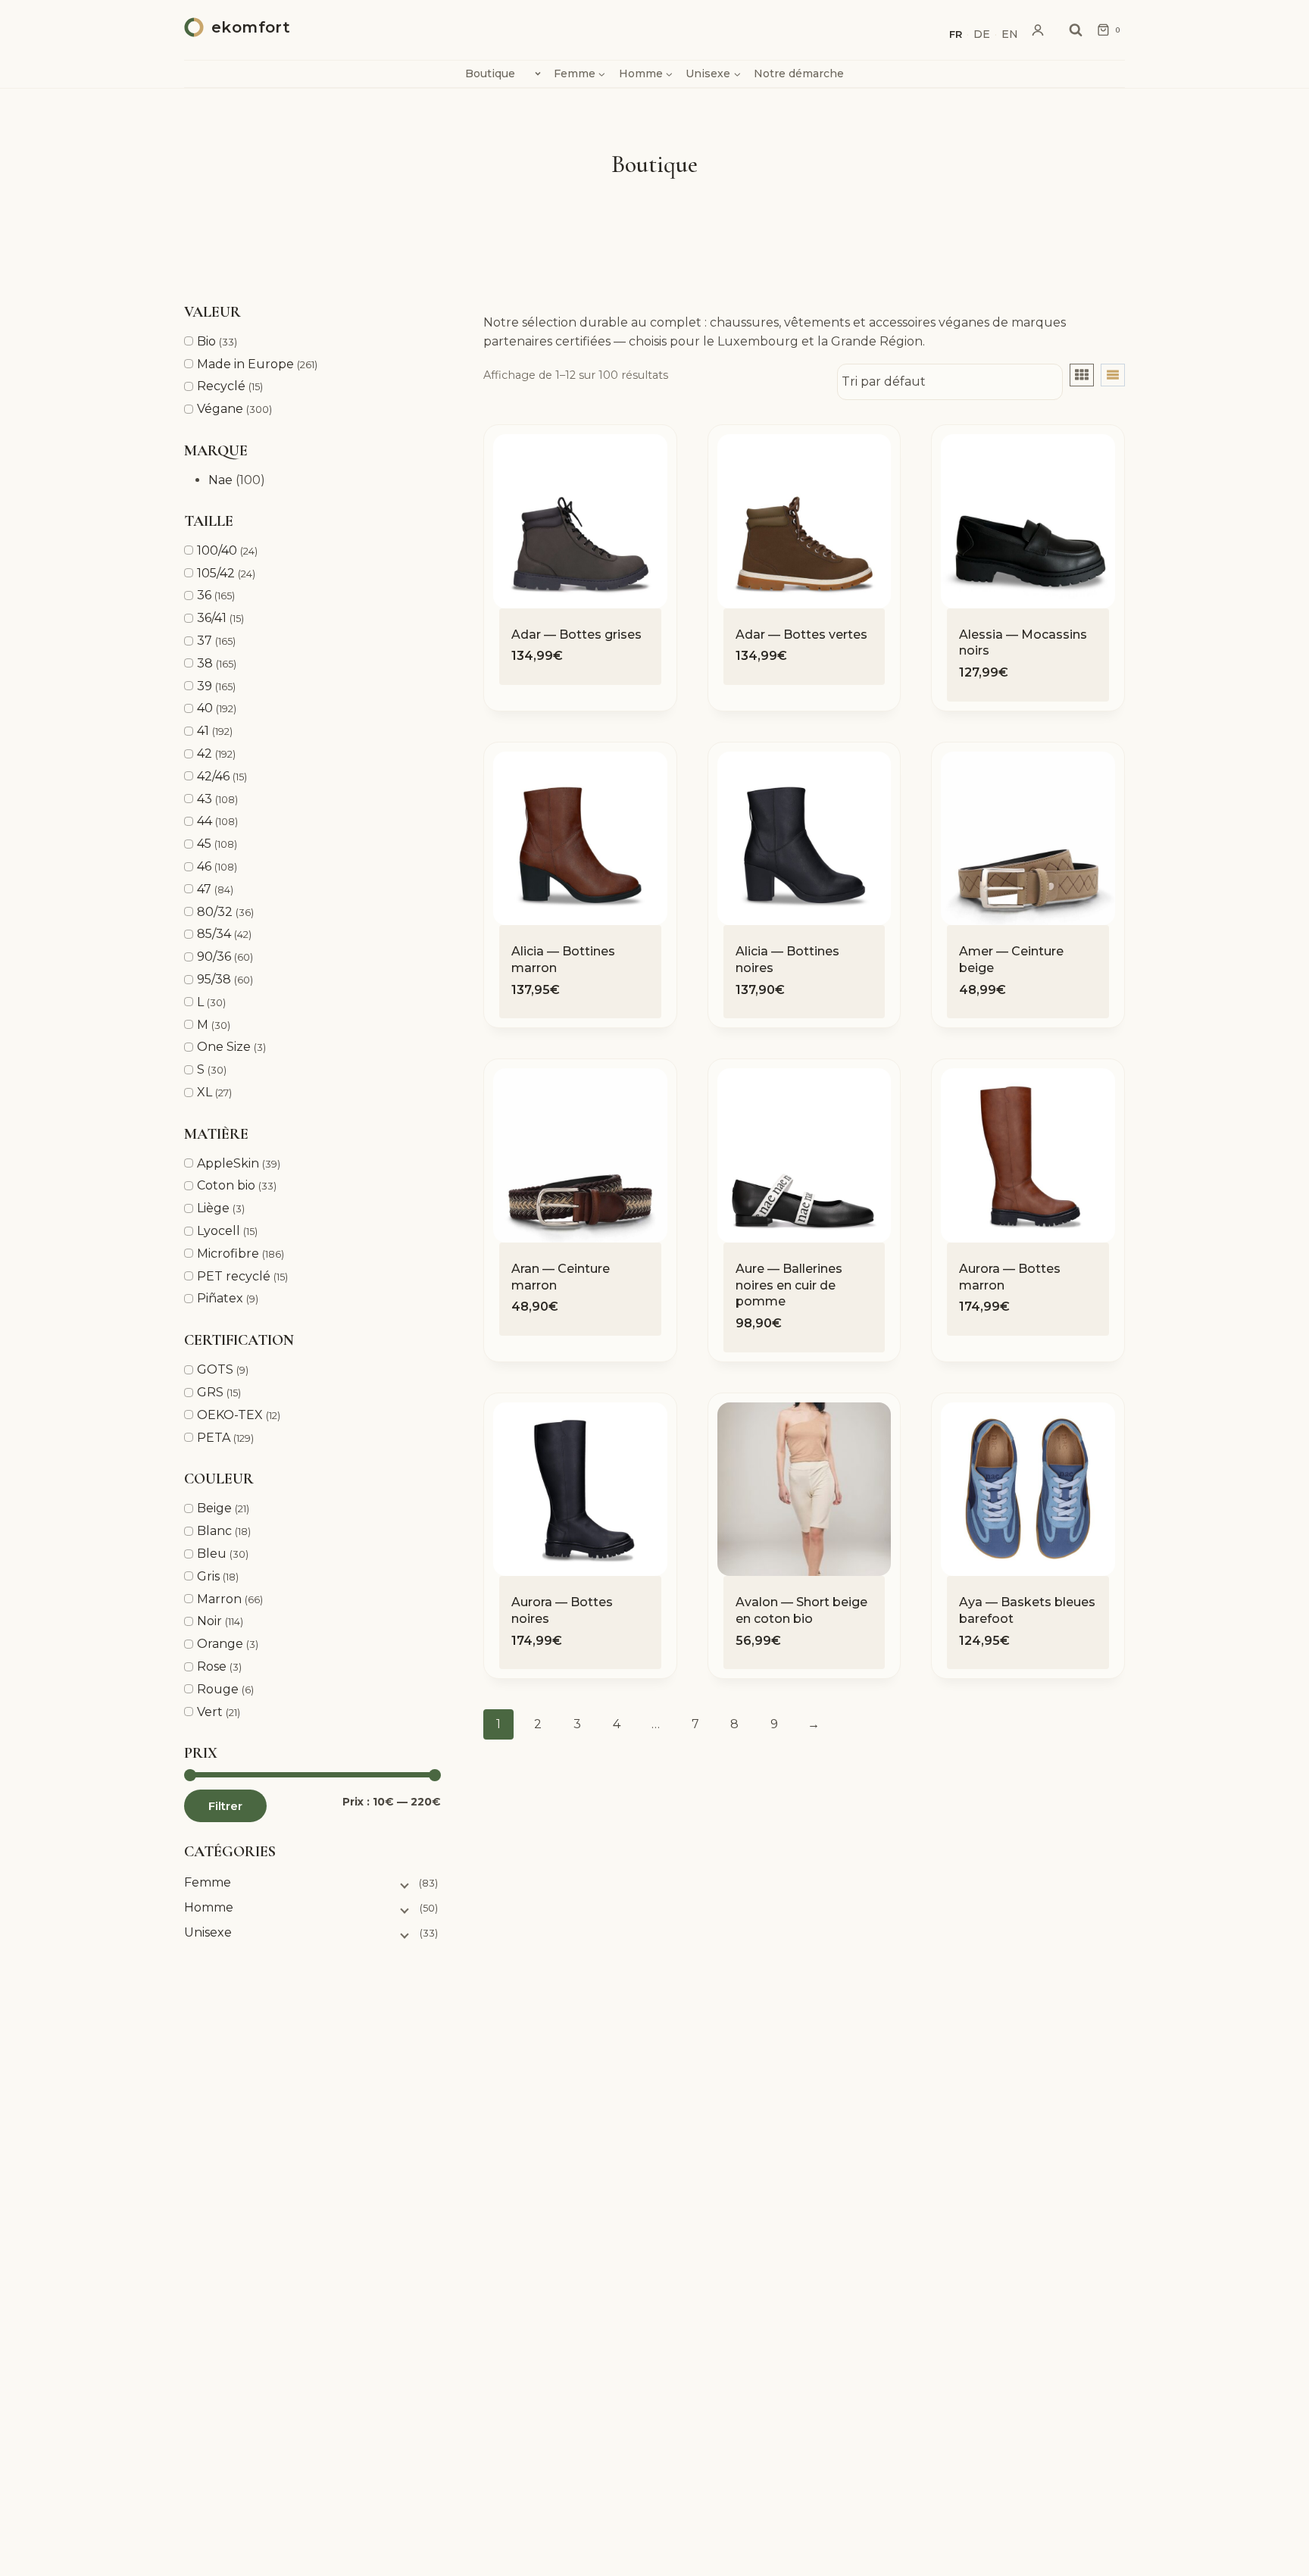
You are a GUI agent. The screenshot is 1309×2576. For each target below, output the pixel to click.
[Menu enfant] (403, 1884)
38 (205, 663)
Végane (220, 409)
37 (205, 641)
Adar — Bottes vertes (801, 635)
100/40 (217, 550)
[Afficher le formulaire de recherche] (1076, 30)
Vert (210, 1712)
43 (205, 799)
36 (204, 595)
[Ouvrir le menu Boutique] (537, 73)
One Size (224, 1047)
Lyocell (219, 1231)
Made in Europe (245, 364)
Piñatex (220, 1298)
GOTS (215, 1369)
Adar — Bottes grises (576, 635)
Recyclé (221, 386)
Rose (212, 1666)
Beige (214, 1508)
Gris (208, 1576)
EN (1010, 34)
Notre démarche (799, 73)
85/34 (214, 934)
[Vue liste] (1113, 375)
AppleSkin (228, 1163)
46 (204, 866)
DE (982, 34)
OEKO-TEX (230, 1415)
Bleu (212, 1554)
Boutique (490, 73)
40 (205, 708)
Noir (209, 1621)
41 (203, 731)
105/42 (216, 573)
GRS (210, 1392)
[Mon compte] (1038, 30)
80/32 (215, 912)
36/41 (212, 618)
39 (205, 686)
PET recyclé (234, 1276)
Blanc (214, 1531)
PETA (214, 1438)
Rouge (218, 1689)
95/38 (214, 979)
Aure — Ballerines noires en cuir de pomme (789, 1285)
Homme (209, 1907)
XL (205, 1092)
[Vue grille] (1082, 375)
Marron (219, 1599)
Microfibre (228, 1254)
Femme (208, 1882)
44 (205, 821)
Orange (220, 1644)
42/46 (213, 776)
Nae (220, 480)
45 (204, 844)
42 (205, 753)
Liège (213, 1208)
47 (204, 889)
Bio (206, 341)
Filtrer (225, 1806)
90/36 (214, 957)
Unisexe (208, 1932)
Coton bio (226, 1185)
